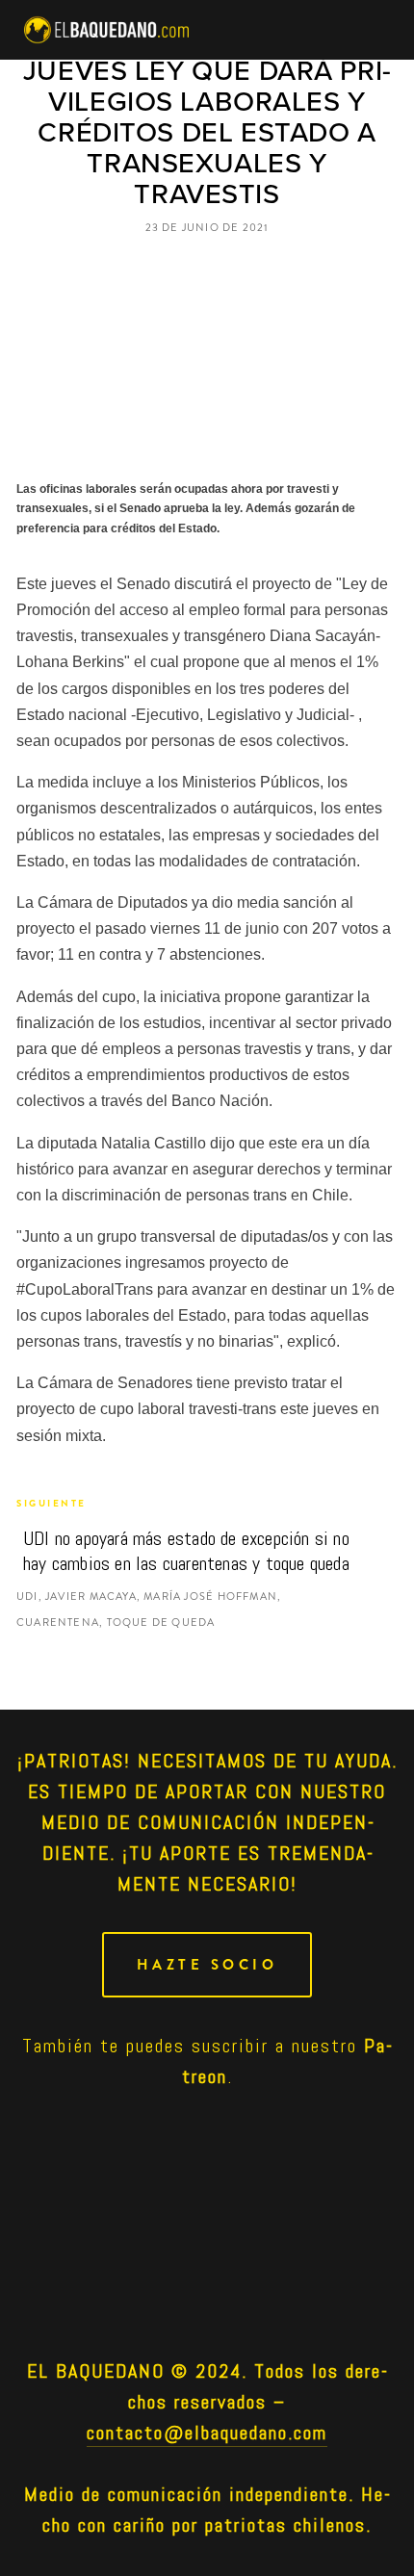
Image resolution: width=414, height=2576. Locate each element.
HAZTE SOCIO (207, 1965)
